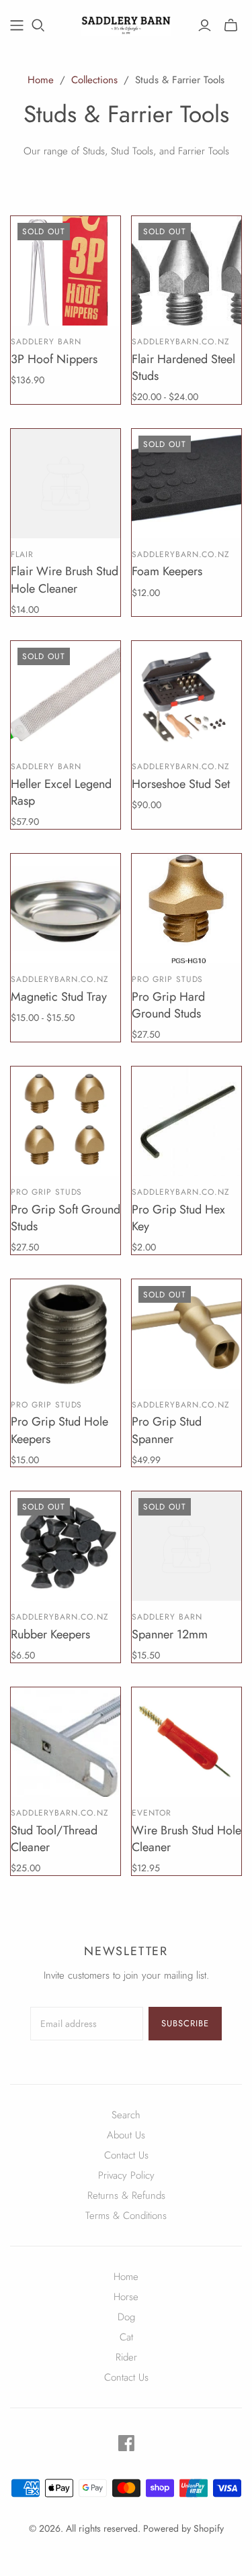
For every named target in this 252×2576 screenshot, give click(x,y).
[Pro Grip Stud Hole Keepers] (66, 1334)
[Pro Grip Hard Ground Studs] (186, 908)
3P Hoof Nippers (54, 359)
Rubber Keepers (50, 1634)
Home (41, 80)
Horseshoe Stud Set (181, 784)
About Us (126, 2135)
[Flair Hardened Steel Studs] (186, 271)
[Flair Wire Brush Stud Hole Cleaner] (66, 484)
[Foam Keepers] (186, 484)
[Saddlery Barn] (126, 23)
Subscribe (185, 2023)
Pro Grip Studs (167, 979)
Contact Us (126, 2155)
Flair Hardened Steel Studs (183, 367)
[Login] (205, 26)
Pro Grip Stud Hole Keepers (59, 1430)
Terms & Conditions (126, 2216)
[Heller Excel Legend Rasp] (66, 696)
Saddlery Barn (46, 342)
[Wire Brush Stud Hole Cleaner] (186, 1742)
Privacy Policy (126, 2175)
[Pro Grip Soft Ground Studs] (66, 1121)
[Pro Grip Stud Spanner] (186, 1334)
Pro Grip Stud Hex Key (178, 1218)
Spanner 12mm (170, 1634)
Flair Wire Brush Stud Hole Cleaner (65, 580)
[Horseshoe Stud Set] (186, 696)
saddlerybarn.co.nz (181, 342)
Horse (126, 2297)
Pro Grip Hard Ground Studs (168, 1005)
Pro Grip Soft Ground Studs (66, 1218)
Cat (126, 2337)
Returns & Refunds (126, 2195)
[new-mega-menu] (17, 26)
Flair (22, 554)
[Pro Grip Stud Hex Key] (186, 1121)
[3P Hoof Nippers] (66, 271)
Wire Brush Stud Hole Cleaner (186, 1839)
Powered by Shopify (183, 2528)
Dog (126, 2317)
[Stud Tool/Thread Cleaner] (66, 1742)
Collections (94, 80)
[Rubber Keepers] (66, 1546)
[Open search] (38, 26)
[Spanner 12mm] (186, 1546)
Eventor (152, 1813)
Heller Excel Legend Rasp (61, 792)
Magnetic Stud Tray (59, 997)
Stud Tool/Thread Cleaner (54, 1839)
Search (126, 2115)
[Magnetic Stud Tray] (66, 908)
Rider (126, 2357)
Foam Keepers (167, 571)
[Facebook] (126, 2443)
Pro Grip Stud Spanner (167, 1430)
